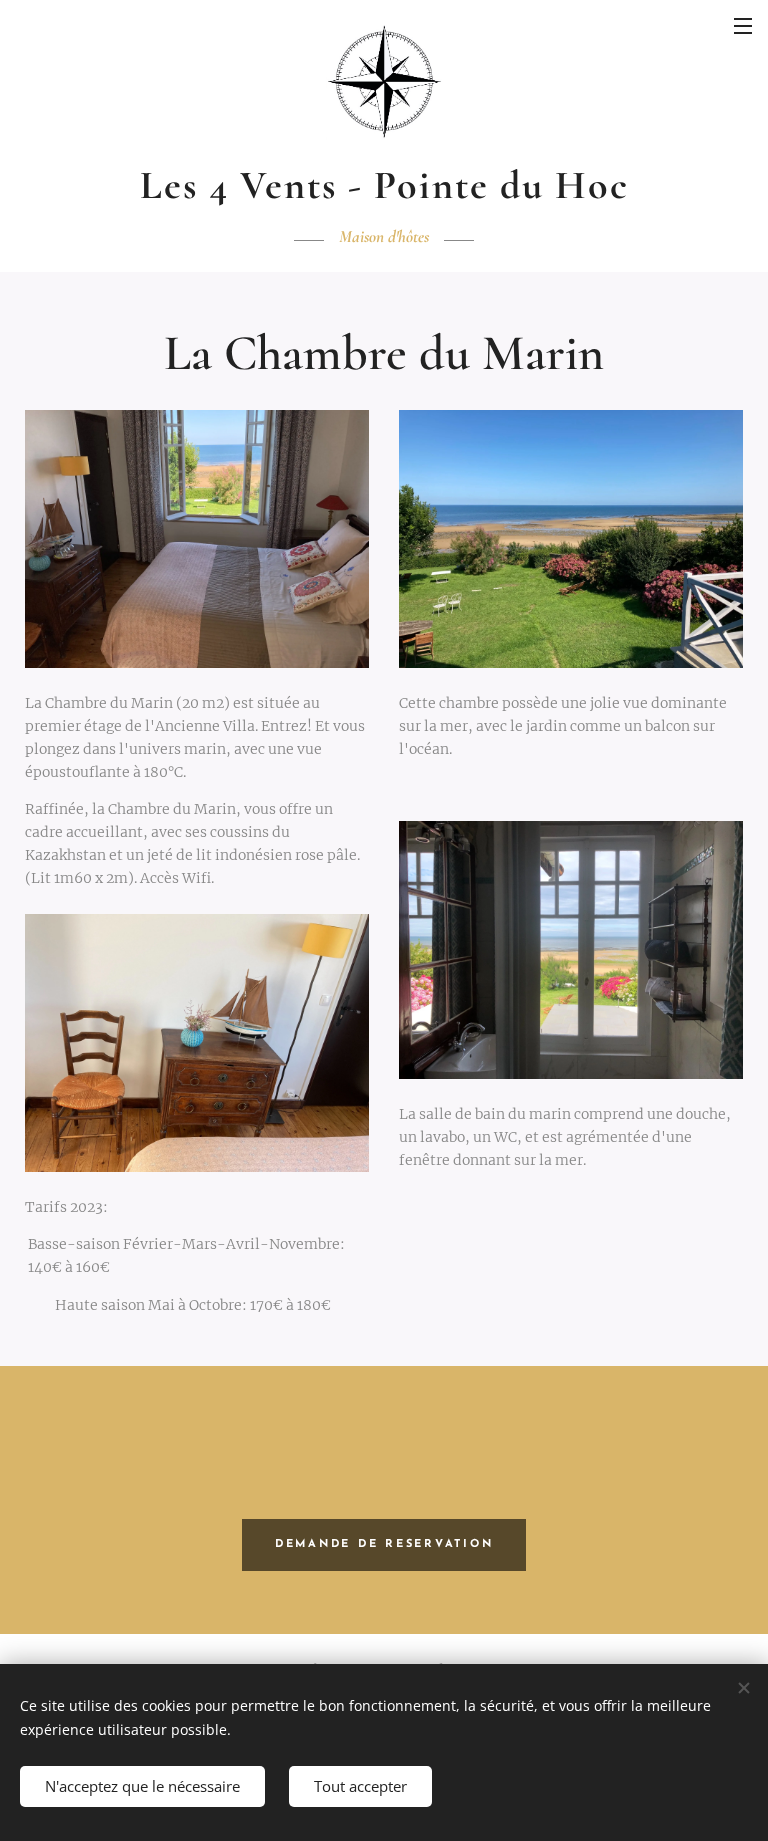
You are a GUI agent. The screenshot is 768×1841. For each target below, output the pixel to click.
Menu (743, 25)
